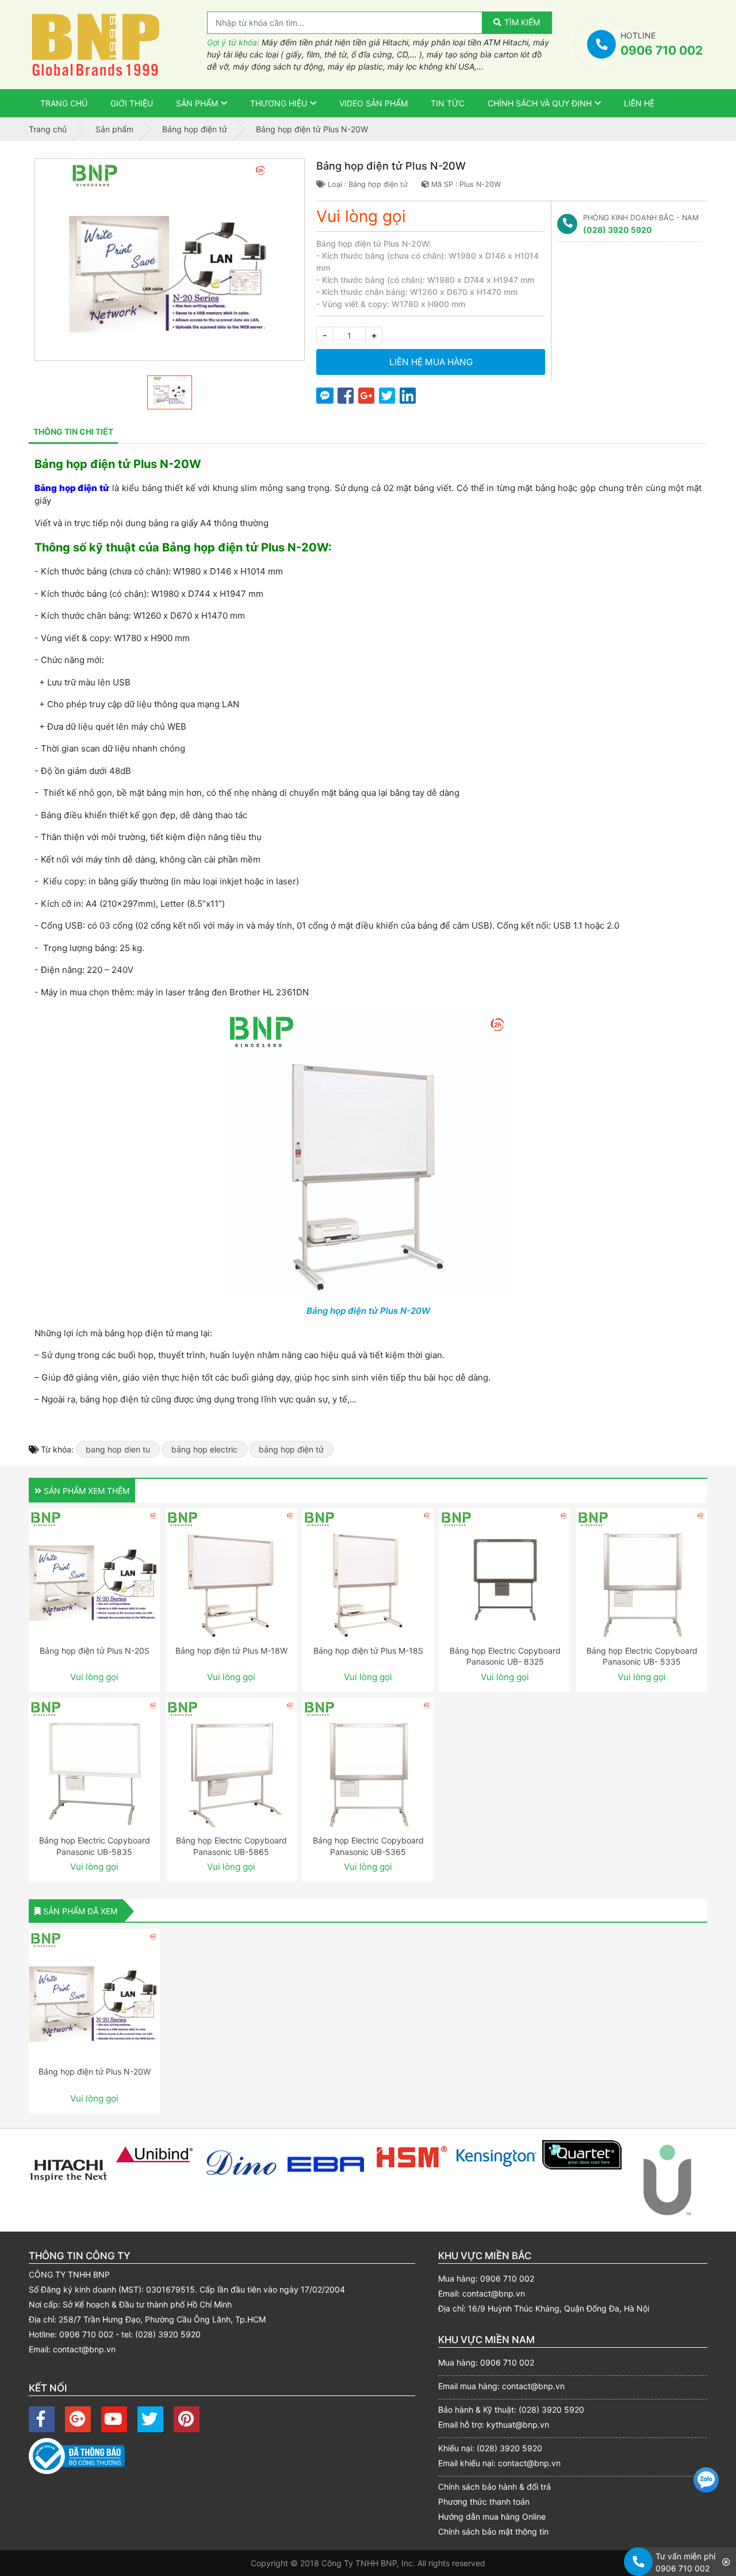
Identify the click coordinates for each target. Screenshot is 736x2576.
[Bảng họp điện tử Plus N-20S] (94, 1574)
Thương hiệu (279, 103)
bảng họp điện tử (291, 1449)
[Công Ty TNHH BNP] (118, 45)
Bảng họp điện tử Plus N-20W (368, 1311)
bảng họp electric (204, 1449)
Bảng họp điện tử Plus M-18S (368, 1651)
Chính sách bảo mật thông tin (493, 2531)
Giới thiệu (132, 103)
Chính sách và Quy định (540, 103)
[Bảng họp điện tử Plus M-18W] (231, 1574)
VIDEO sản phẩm (373, 103)
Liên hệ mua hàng (431, 362)
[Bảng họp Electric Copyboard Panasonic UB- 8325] (505, 1574)
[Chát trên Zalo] (706, 2481)
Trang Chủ (64, 103)
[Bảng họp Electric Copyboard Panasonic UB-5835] (94, 1764)
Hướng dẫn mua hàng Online (492, 2516)
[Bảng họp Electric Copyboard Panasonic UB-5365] (368, 1764)
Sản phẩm (197, 103)
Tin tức (448, 103)
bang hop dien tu (118, 1449)
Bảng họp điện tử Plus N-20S (95, 1651)
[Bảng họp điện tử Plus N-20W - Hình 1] (170, 260)
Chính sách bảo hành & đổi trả (494, 2487)
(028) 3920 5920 (618, 230)
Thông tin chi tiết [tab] (73, 432)
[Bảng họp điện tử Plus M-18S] (368, 1574)
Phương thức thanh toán (484, 2502)
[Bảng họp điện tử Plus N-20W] (94, 1995)
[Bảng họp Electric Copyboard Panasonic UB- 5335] (642, 1574)
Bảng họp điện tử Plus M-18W (231, 1651)
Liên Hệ (639, 103)
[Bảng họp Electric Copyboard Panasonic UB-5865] (231, 1764)
